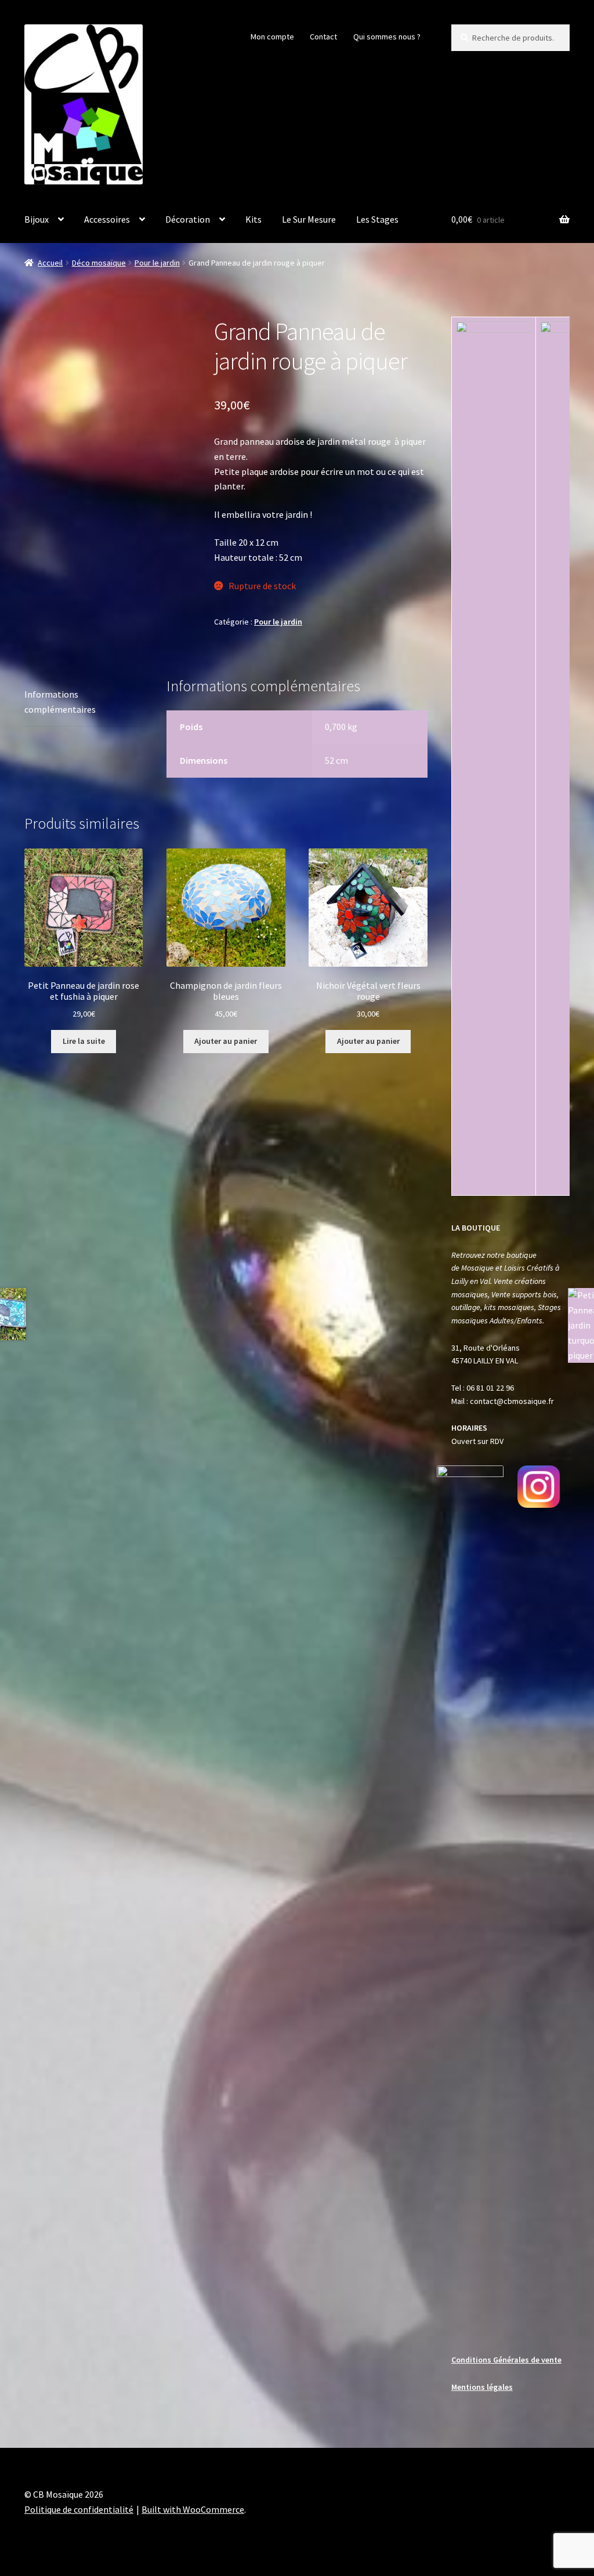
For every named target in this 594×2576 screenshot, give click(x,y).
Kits (253, 219)
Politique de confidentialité (79, 2509)
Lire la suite (84, 1041)
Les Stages (377, 219)
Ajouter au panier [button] (226, 1041)
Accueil (50, 263)
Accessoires (107, 219)
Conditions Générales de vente (506, 2360)
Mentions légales (482, 2387)
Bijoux (37, 219)
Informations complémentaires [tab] (60, 702)
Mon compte (272, 37)
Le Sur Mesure (309, 219)
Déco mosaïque (99, 263)
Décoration (188, 219)
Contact (323, 37)
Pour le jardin (157, 263)
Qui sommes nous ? (387, 37)
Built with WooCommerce (193, 2509)
